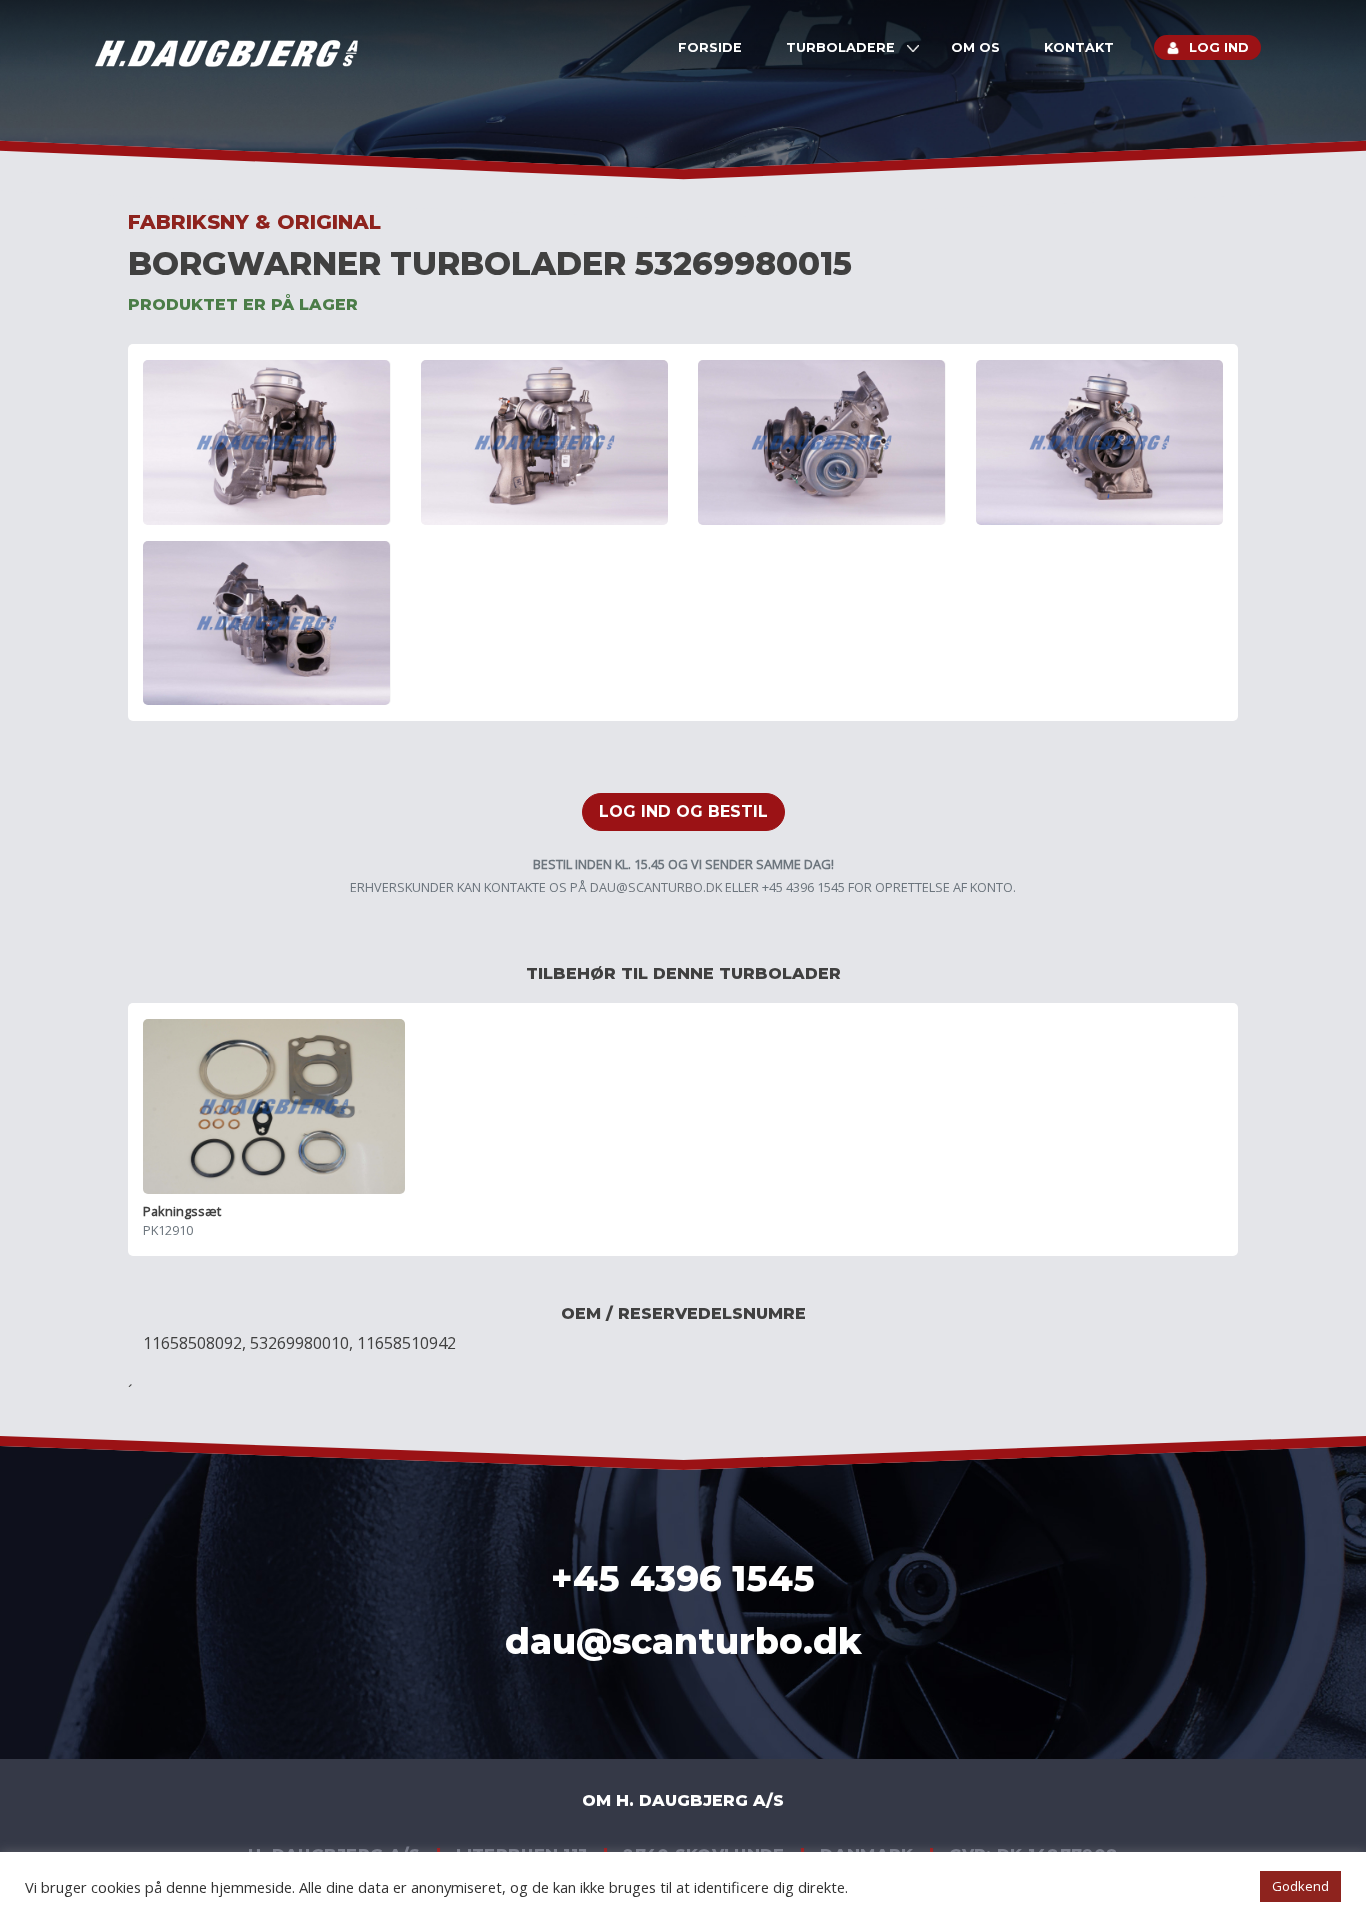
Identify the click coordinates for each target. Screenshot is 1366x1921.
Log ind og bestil (683, 811)
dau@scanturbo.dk (656, 887)
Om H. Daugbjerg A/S (683, 1800)
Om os (975, 47)
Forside (710, 47)
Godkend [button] (1300, 1886)
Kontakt (1079, 47)
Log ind (1219, 47)
